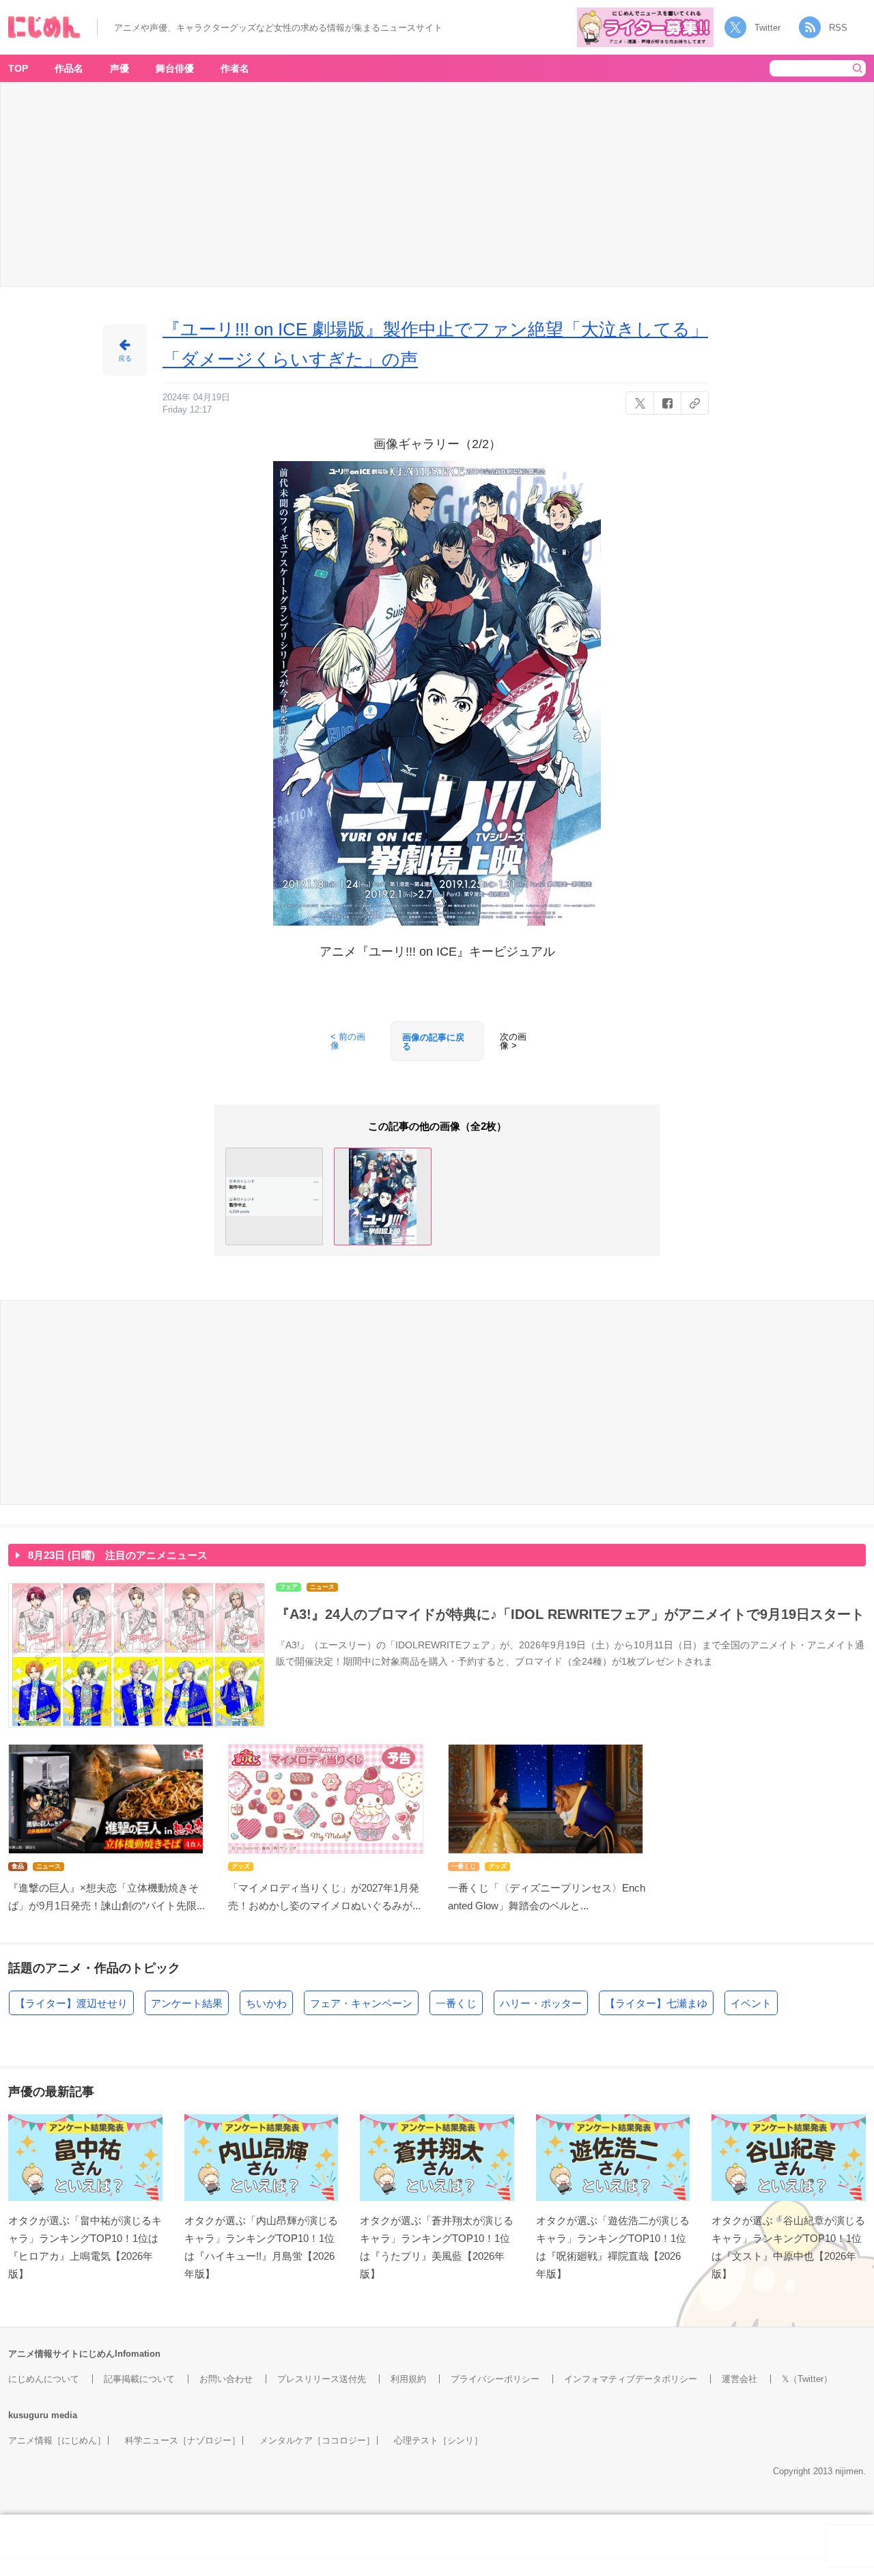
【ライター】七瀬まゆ (656, 2003)
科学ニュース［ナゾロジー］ (183, 2440)
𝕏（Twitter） (807, 2379)
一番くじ (456, 2003)
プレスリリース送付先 (322, 2379)
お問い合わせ (226, 2379)
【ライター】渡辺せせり (71, 2003)
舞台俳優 (175, 68)
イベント (751, 2003)
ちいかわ (266, 2003)
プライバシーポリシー (495, 2379)
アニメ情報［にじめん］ (57, 2440)
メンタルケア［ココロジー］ (317, 2440)
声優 (119, 68)
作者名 (235, 68)
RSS (838, 28)
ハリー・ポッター (541, 2003)
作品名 (69, 68)
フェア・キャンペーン (361, 2003)
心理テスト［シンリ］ (438, 2440)
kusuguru (28, 2415)
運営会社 (739, 2379)
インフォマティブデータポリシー (631, 2379)
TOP (18, 68)
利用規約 (408, 2379)
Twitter (767, 28)
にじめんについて (44, 2379)
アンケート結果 (187, 2003)
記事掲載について (139, 2379)
